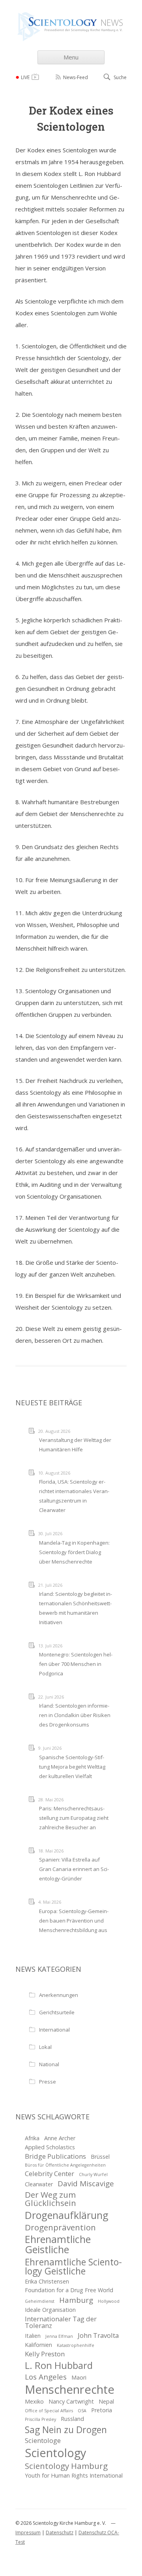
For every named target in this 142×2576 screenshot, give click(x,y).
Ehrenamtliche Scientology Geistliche (73, 2267)
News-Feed (76, 77)
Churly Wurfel (93, 2174)
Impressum (28, 2533)
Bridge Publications (55, 2156)
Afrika (32, 2138)
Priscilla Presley (40, 2419)
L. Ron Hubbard (59, 2365)
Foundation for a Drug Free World (69, 2290)
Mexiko (34, 2401)
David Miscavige (86, 2184)
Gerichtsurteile (57, 2012)
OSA (82, 2411)
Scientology (55, 2453)
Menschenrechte (70, 2390)
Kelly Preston (45, 2354)
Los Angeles (46, 2377)
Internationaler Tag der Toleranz (61, 2322)
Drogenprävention (60, 2227)
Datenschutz (60, 2533)
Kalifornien (38, 2345)
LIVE (25, 77)
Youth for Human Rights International (74, 2475)
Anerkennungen (59, 1995)
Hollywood (109, 2301)
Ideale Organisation (50, 2310)
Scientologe (43, 2440)
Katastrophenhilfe (76, 2345)
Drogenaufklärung (67, 2215)
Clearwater (39, 2184)
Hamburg (76, 2300)
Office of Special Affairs (49, 2411)
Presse (48, 2082)
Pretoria (102, 2410)
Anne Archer (60, 2138)
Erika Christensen (47, 2281)
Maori (79, 2377)
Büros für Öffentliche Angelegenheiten (65, 2165)
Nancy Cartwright (71, 2401)
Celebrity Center (50, 2173)
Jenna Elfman (59, 2336)
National (49, 2064)
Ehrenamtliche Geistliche (58, 2244)
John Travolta (98, 2335)
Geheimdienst (40, 2301)
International (54, 2030)
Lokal (45, 2047)
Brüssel (100, 2157)
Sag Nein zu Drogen (66, 2430)
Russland (72, 2419)
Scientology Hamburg (66, 2466)
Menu (71, 57)
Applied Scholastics (50, 2147)
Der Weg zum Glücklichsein (50, 2199)
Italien (33, 2336)
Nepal (106, 2401)
